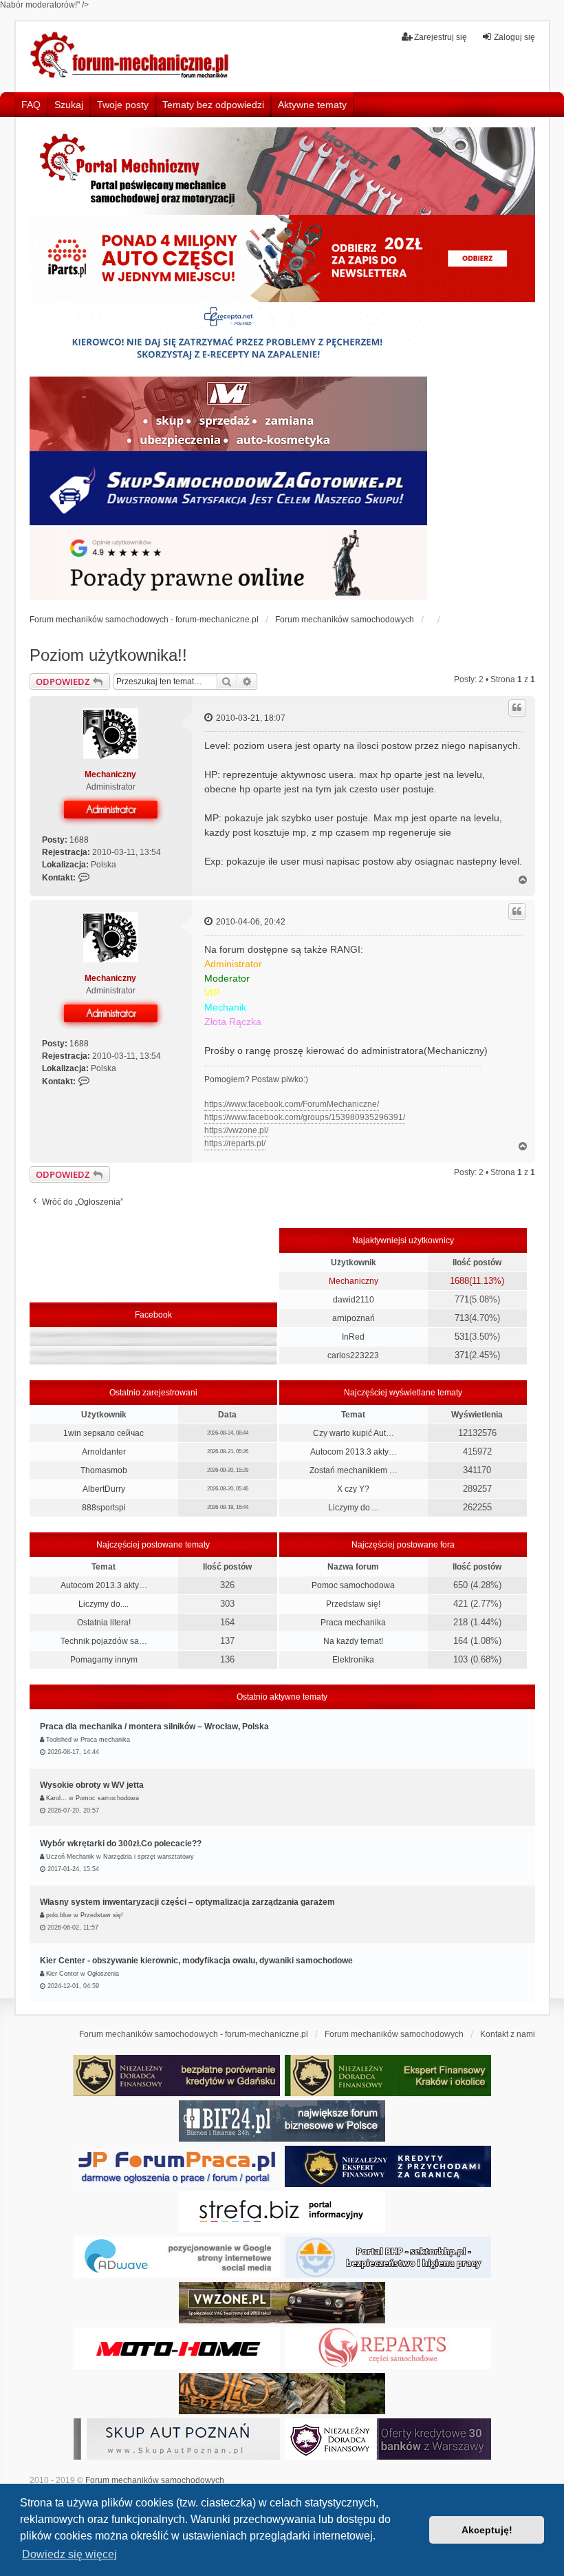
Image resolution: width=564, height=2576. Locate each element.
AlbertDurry (104, 1489)
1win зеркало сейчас (104, 1433)
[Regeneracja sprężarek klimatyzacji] (388, 2348)
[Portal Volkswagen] (282, 2303)
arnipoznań (354, 1318)
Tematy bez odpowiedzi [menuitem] (213, 105)
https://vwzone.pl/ (236, 1130)
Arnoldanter (104, 1452)
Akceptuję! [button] (487, 2530)
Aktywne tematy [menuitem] (312, 105)
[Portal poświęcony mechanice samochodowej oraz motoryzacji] (282, 171)
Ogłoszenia (103, 1974)
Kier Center (62, 1974)
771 (462, 1299)
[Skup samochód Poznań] (177, 2348)
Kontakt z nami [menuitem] (508, 2034)
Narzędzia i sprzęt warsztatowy (149, 1857)
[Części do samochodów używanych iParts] (282, 258)
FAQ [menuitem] (31, 105)
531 (462, 1337)
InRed (353, 1337)
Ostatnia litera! (104, 1623)
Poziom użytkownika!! (108, 655)
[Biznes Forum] (282, 2121)
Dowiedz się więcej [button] (69, 2554)
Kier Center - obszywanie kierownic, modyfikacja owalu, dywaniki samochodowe (196, 1961)
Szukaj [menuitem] (69, 105)
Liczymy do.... (353, 1508)
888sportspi (104, 1508)
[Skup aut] (228, 488)
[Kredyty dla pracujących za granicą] (388, 2166)
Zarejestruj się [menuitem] (441, 37)
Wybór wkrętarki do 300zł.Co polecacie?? (121, 1844)
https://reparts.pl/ (235, 1143)
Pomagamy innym (104, 1660)
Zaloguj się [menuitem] (514, 37)
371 (462, 1355)
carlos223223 (353, 1355)
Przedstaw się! (353, 1604)
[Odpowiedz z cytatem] (517, 708)
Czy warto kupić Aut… (354, 1433)
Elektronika (353, 1660)
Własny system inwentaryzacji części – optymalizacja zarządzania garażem (187, 1902)
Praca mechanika (353, 1623)
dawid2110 (354, 1300)
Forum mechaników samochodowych (155, 2480)
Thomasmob (104, 1470)
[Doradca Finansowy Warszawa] (388, 2439)
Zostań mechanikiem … (354, 1470)
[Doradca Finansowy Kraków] (388, 2076)
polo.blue (59, 1915)
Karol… (56, 1798)
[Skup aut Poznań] (228, 414)
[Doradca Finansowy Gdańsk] (177, 2076)
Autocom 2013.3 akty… (354, 1452)
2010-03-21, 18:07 (250, 718)
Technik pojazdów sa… (104, 1641)
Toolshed (59, 1740)
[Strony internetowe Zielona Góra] (177, 2257)
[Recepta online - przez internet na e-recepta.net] (228, 339)
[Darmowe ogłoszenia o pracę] (177, 2166)
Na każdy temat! (353, 1641)
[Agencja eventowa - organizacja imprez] (282, 2394)
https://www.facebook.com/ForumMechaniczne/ (292, 1104)
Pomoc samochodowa (353, 1585)
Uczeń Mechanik (70, 1857)
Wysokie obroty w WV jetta (92, 1785)
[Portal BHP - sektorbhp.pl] (388, 2257)
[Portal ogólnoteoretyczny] (282, 2212)
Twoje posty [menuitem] (123, 105)
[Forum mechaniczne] (131, 56)
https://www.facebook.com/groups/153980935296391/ (305, 1117)
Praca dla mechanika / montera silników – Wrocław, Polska (154, 1727)
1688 (79, 840)
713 (462, 1318)
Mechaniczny (110, 774)
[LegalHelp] (228, 562)
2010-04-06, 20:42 (250, 922)
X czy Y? (353, 1489)
